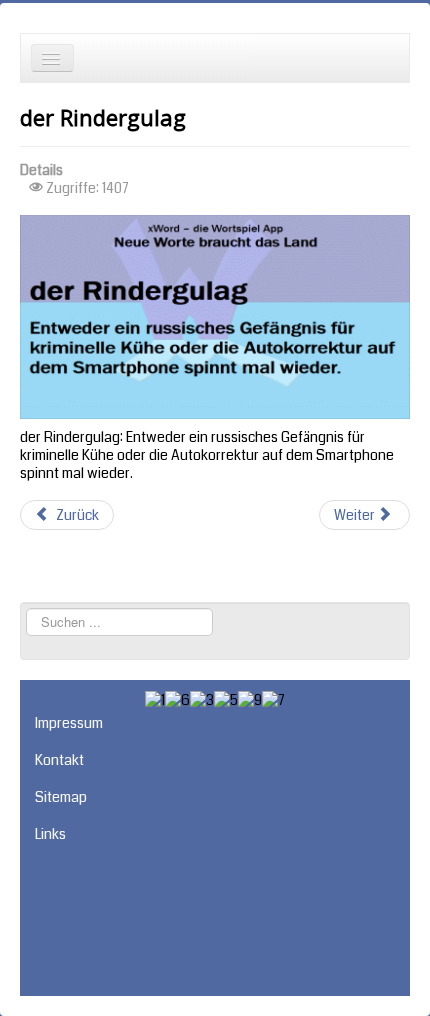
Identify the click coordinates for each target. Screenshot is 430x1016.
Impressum (69, 723)
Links (50, 834)
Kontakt (59, 760)
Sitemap (61, 797)
